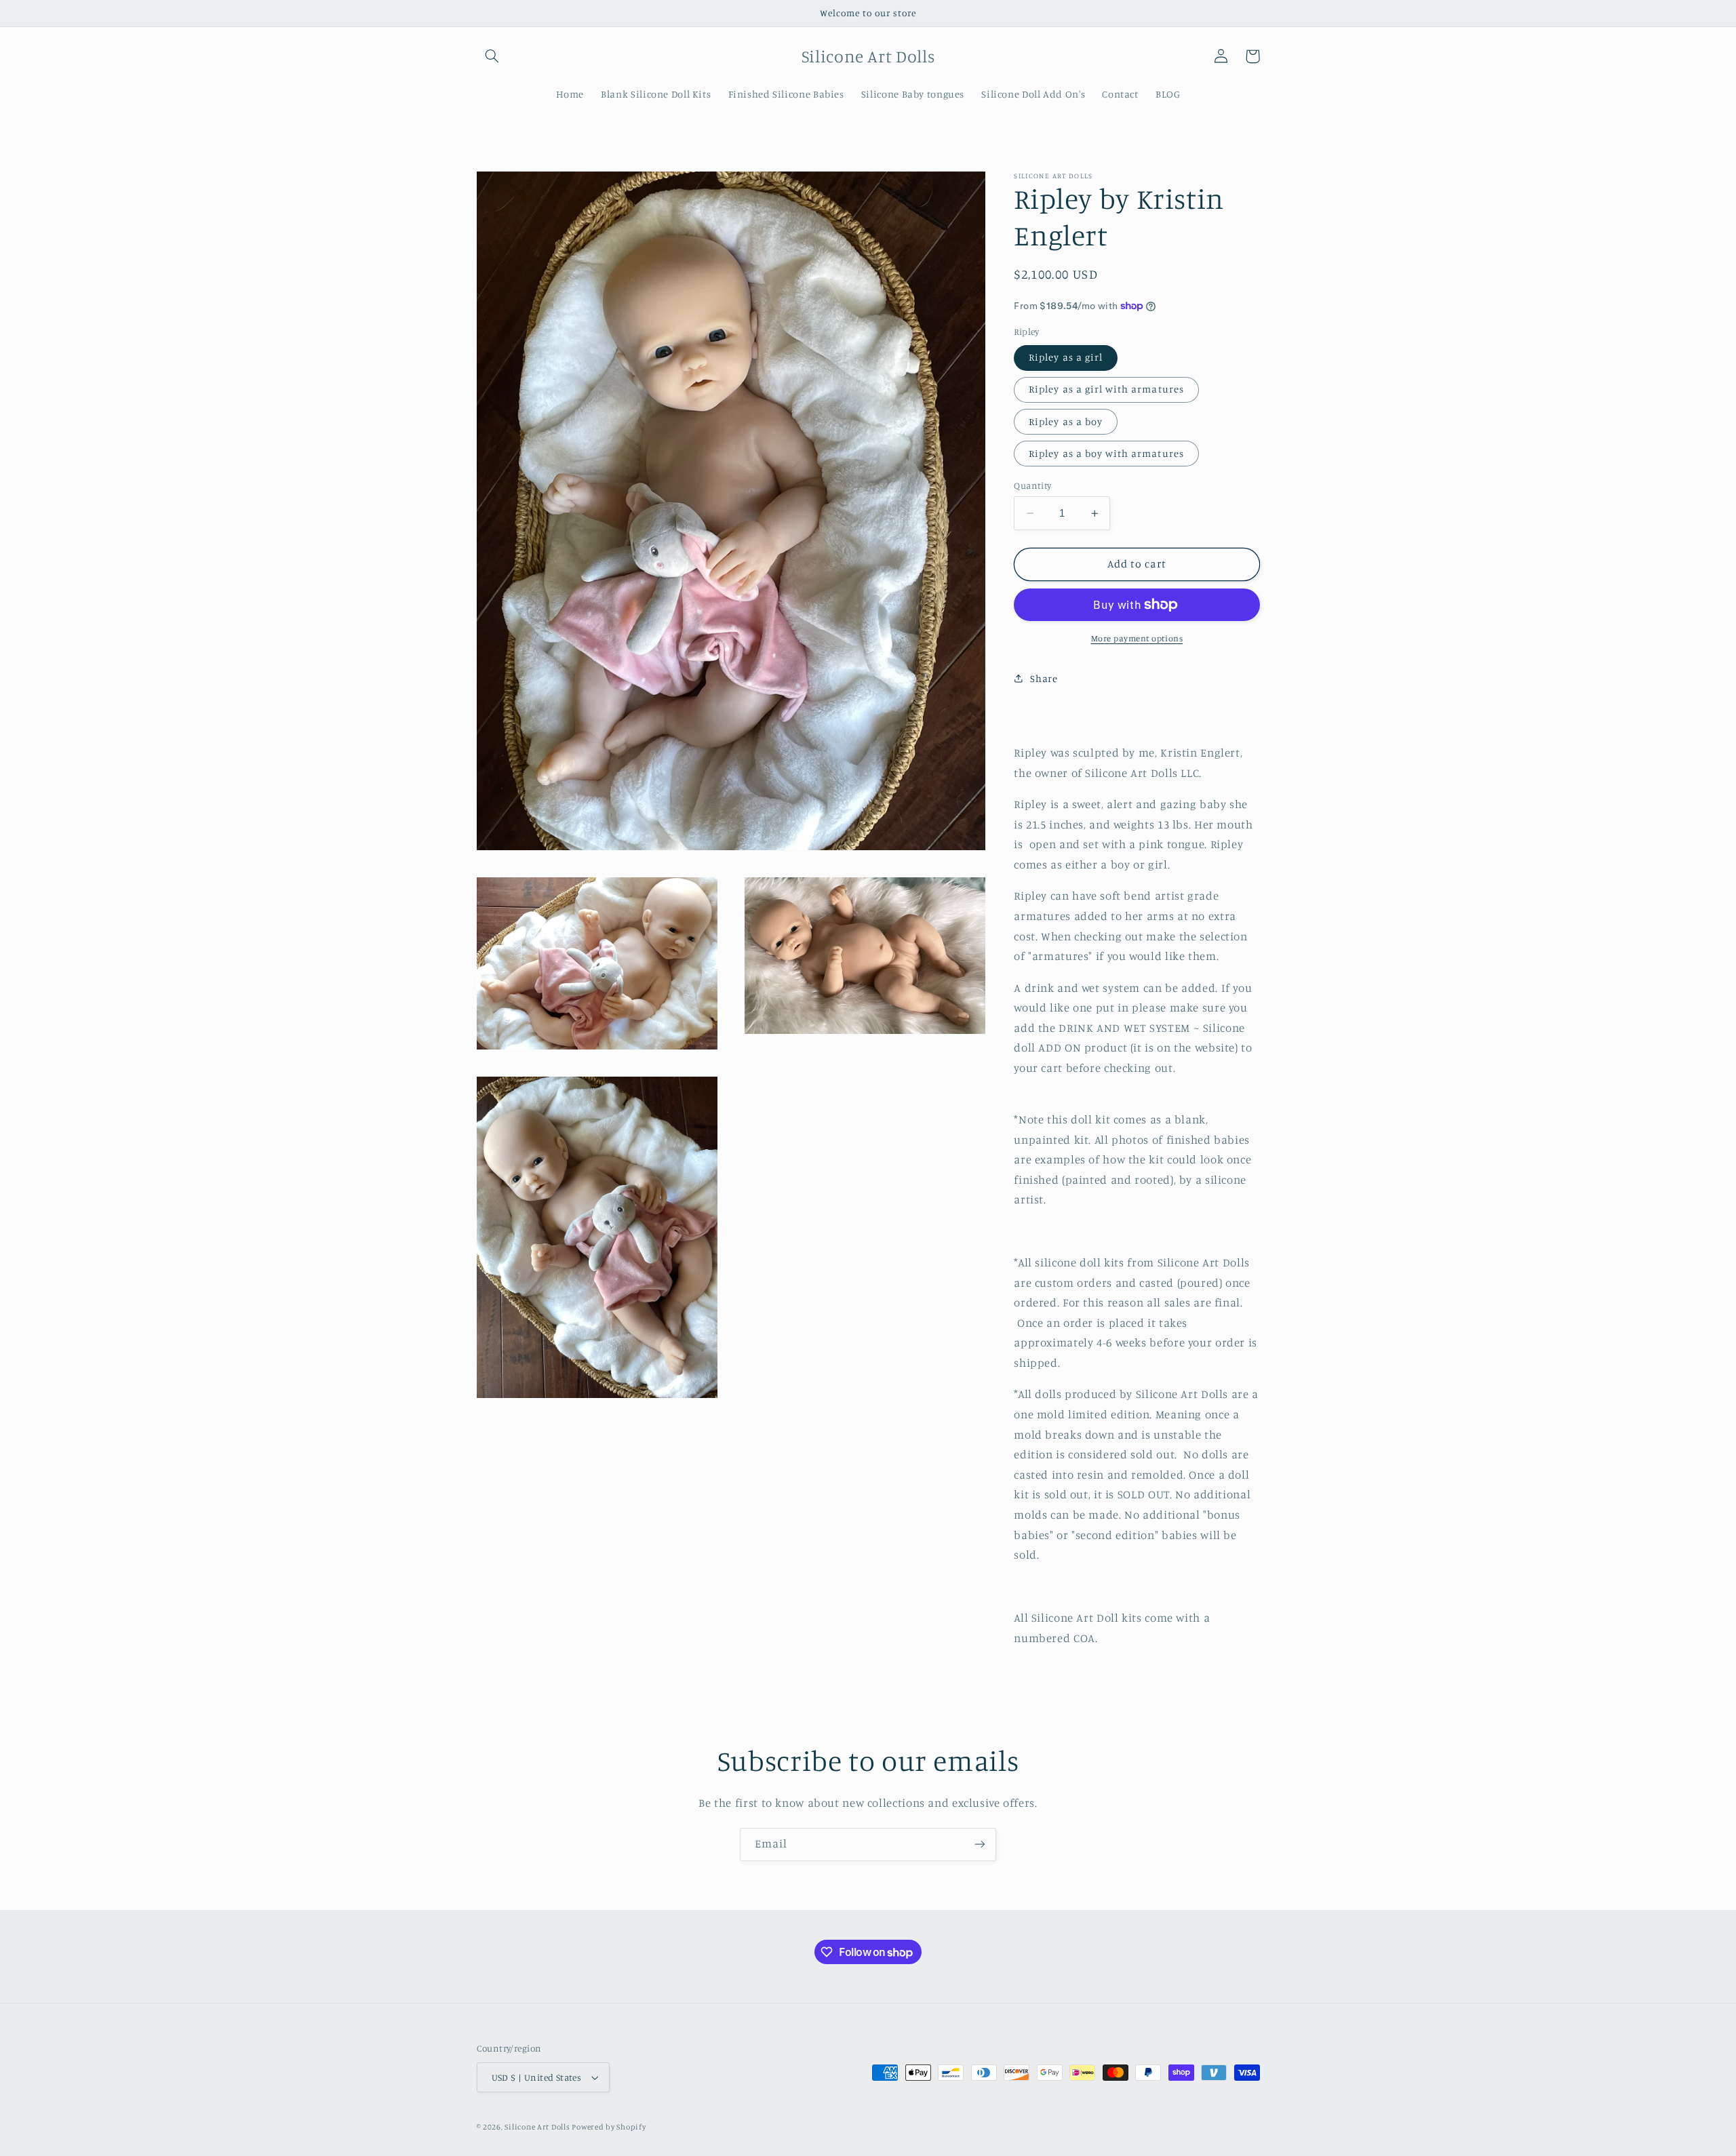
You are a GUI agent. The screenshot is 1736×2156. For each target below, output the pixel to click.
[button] (492, 56)
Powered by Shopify (609, 2127)
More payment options (1137, 638)
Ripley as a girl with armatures (1106, 389)
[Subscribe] (980, 1844)
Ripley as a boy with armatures (1106, 453)
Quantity (1032, 485)
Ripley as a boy (1066, 421)
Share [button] (1044, 678)
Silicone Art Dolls (538, 2127)
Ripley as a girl (1066, 357)
